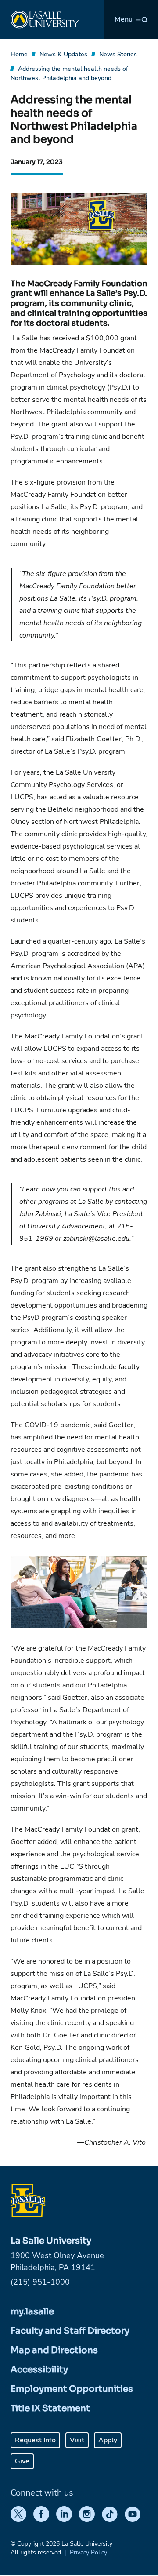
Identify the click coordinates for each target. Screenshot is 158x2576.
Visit (77, 2440)
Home (19, 54)
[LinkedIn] (64, 2514)
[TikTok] (110, 2514)
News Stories (118, 54)
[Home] (45, 20)
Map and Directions (54, 2350)
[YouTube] (133, 2514)
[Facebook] (41, 2514)
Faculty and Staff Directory (70, 2331)
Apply (108, 2440)
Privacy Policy (88, 2552)
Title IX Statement (50, 2408)
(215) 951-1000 (40, 2282)
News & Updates (63, 54)
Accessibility (39, 2370)
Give (22, 2461)
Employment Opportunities (72, 2389)
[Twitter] (18, 2514)
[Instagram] (87, 2514)
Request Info (35, 2440)
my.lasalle (32, 2312)
